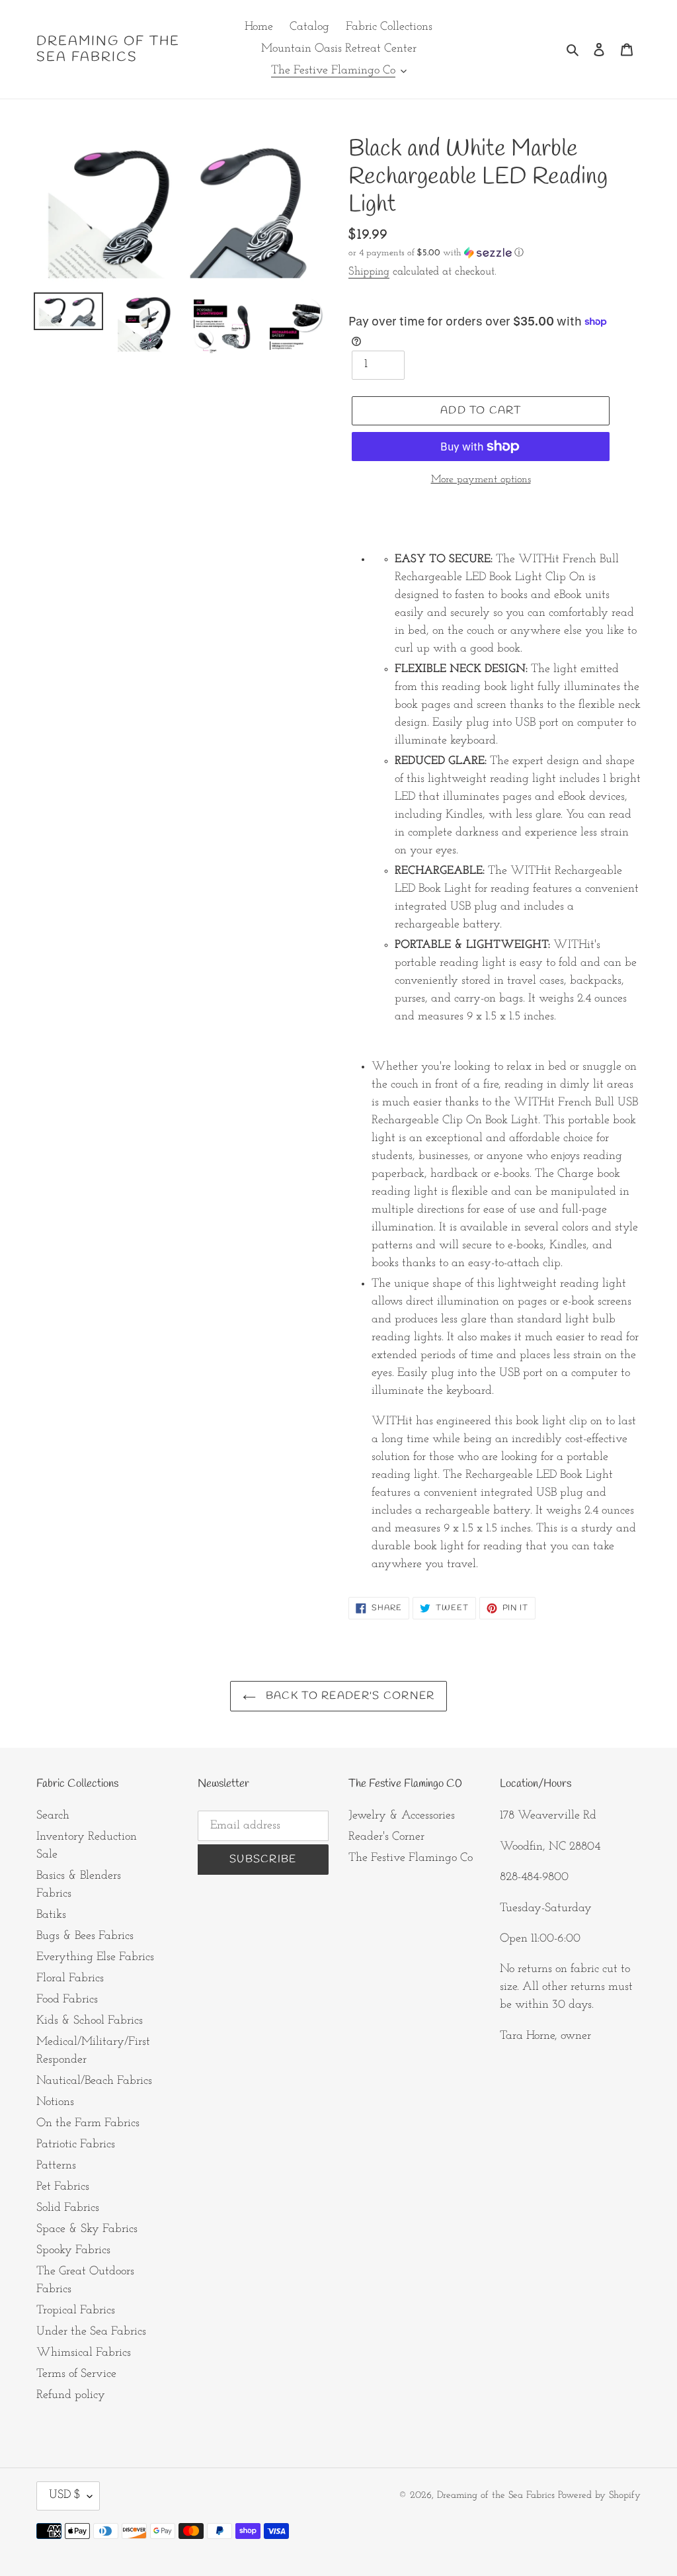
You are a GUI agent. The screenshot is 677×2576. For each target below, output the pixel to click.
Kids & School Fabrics (90, 2021)
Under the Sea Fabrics (91, 2332)
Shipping (369, 272)
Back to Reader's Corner (349, 1696)
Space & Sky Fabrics (87, 2229)
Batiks (51, 1915)
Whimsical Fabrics (84, 2353)
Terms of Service (76, 2374)
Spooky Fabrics (73, 2251)
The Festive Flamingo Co (411, 1858)
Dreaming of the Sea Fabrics (108, 50)
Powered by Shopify (599, 2496)
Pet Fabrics (63, 2187)
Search (53, 1816)
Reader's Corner (386, 1837)
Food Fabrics (67, 2000)
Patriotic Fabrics (76, 2145)
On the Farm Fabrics (88, 2124)
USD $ (65, 2495)
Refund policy (71, 2395)
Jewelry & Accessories (402, 1816)
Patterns (56, 2166)
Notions (55, 2102)
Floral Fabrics (70, 1979)
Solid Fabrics (68, 2208)
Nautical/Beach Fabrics (94, 2081)
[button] (436, 253)
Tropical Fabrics (76, 2311)
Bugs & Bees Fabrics (85, 1936)
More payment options (481, 480)
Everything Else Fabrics (95, 1957)
